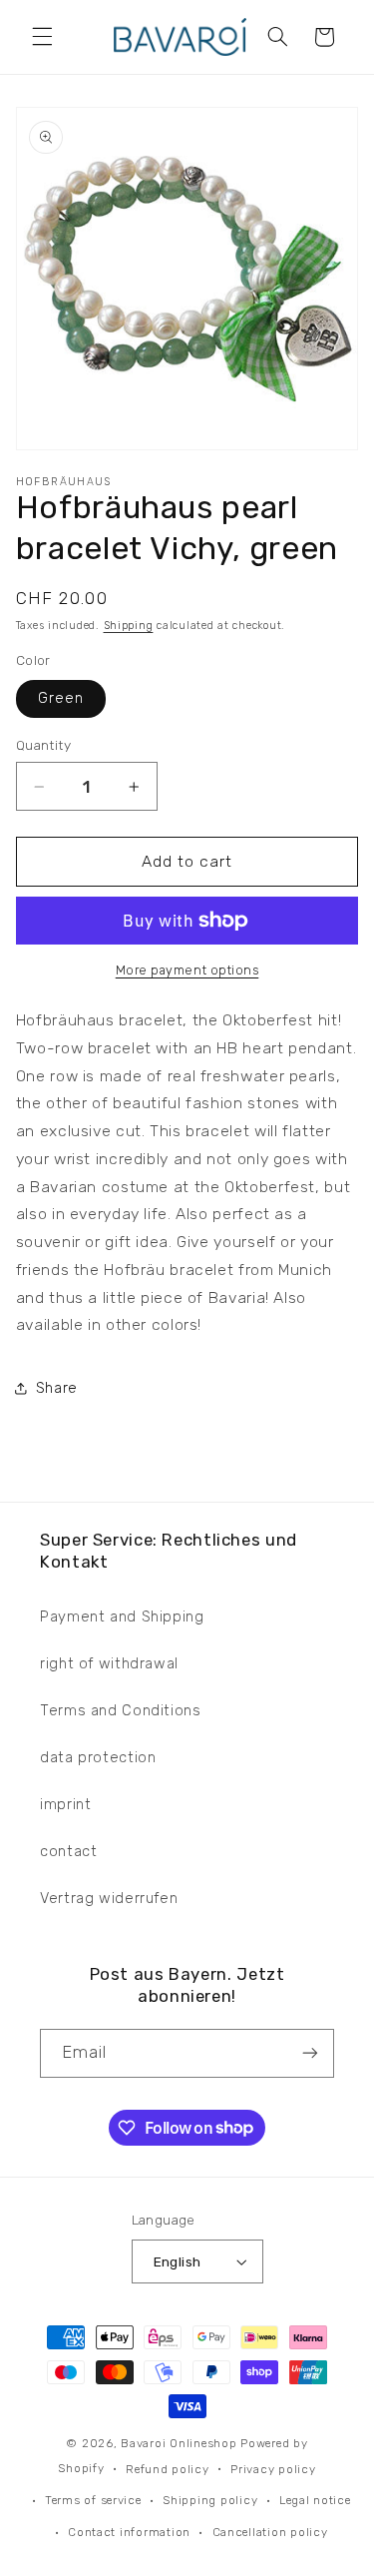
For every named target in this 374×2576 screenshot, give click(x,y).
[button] (42, 37)
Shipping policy (210, 2500)
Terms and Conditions (121, 1710)
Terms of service (93, 2500)
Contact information (129, 2532)
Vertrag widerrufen (109, 1898)
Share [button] (57, 1388)
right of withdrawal (109, 1663)
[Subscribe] (310, 2053)
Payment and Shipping (122, 1616)
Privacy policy (273, 2469)
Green (61, 698)
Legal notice (315, 2500)
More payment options (187, 970)
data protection (98, 1757)
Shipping (129, 626)
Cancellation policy (270, 2532)
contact (68, 1851)
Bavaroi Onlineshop (179, 2443)
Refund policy (168, 2469)
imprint (65, 1804)
